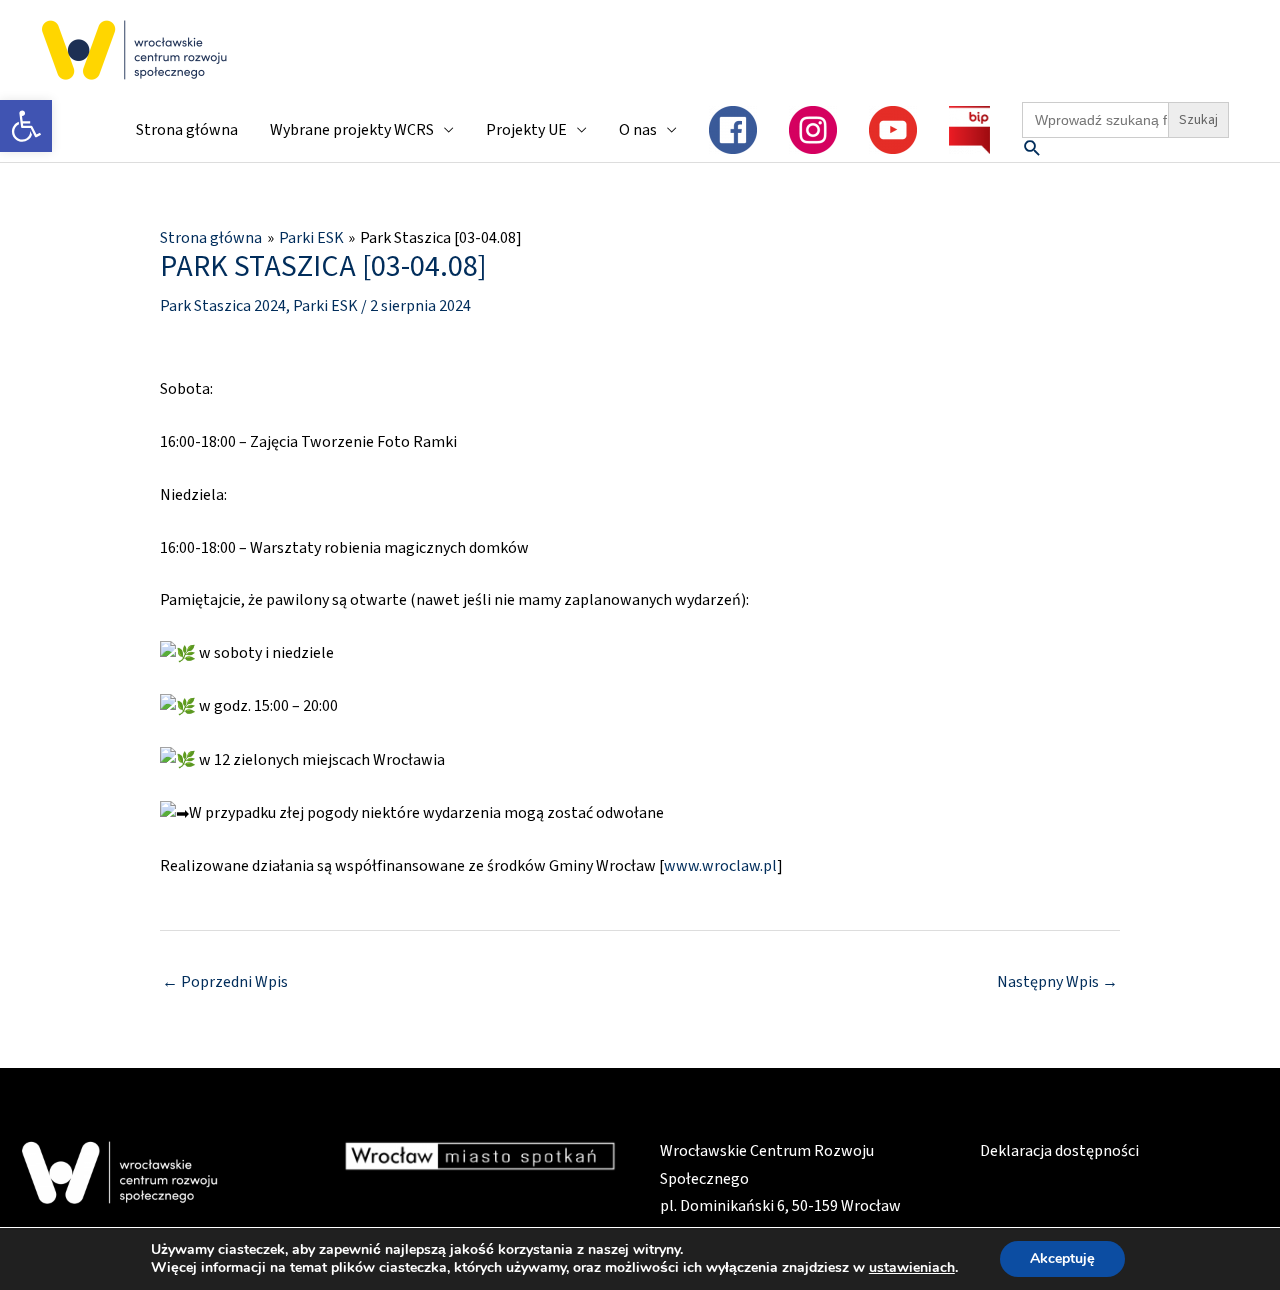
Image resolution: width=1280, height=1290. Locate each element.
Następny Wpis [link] (1057, 982)
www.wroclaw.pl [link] (720, 866)
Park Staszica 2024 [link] (223, 306)
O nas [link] (638, 130)
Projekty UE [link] (526, 130)
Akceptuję (1062, 1258)
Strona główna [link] (187, 130)
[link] (26, 126)
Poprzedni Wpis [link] (225, 982)
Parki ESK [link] (325, 306)
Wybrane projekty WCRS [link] (352, 130)
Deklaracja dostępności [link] (1059, 1151)
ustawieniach (912, 1268)
